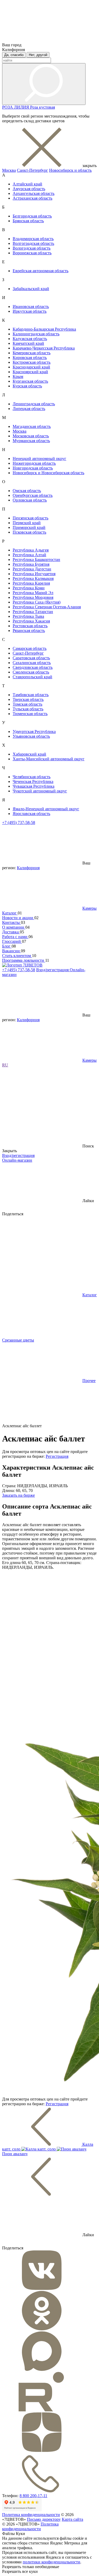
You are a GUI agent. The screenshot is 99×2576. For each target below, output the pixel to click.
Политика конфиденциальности (31, 2515)
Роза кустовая (43, 107)
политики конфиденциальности (51, 2562)
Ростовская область (30, 626)
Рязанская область (29, 631)
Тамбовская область (31, 695)
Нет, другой (38, 55)
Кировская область (30, 358)
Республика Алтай (29, 555)
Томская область (27, 704)
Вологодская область (32, 248)
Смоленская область (31, 672)
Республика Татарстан (33, 612)
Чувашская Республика (34, 786)
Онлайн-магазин (17, 1160)
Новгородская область (33, 468)
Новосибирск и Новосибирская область (48, 473)
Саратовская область (31, 658)
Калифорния (28, 868)
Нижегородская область (34, 463)
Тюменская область (30, 714)
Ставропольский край (32, 677)
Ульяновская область (31, 736)
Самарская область (30, 648)
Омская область (27, 491)
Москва (9, 170)
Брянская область (28, 221)
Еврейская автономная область (41, 271)
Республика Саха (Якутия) (37, 602)
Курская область (27, 386)
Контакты (11, 922)
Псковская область (29, 532)
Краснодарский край (31, 367)
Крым (18, 376)
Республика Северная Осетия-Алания (47, 607)
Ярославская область (31, 814)
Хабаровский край (29, 754)
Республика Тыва (28, 616)
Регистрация (57, 1456)
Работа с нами (15, 937)
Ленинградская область (34, 404)
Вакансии (11, 951)
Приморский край (29, 527)
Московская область (31, 436)
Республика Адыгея (31, 550)
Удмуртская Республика (34, 732)
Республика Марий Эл (33, 593)
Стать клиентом (17, 956)
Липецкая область (29, 409)
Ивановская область (31, 307)
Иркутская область (30, 311)
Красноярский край (30, 372)
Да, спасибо (14, 55)
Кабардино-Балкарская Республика (44, 329)
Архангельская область (34, 193)
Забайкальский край (31, 289)
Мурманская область (31, 441)
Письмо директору (44, 2519)
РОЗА (8, 107)
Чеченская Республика (33, 781)
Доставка (11, 932)
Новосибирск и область (70, 170)
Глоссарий (12, 941)
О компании (14, 927)
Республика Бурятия (31, 564)
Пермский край (27, 523)
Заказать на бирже (18, 1495)
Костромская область (32, 362)
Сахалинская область (32, 663)
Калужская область (30, 339)
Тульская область (28, 709)
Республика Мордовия (33, 597)
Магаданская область (32, 426)
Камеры (89, 908)
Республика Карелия (31, 583)
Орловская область (30, 500)
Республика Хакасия (31, 621)
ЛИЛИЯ (22, 107)
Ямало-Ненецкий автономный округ (46, 809)
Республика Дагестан (32, 569)
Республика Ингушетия (34, 574)
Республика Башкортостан (36, 560)
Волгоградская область (33, 243)
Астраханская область (32, 198)
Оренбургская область (33, 495)
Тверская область (28, 699)
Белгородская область (32, 216)
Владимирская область (33, 239)
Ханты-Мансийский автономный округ (49, 759)
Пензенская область (30, 518)
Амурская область (29, 189)
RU (5, 1065)
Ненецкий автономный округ (39, 459)
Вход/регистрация (53, 970)
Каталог (10, 913)
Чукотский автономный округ (40, 791)
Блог (7, 946)
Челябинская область (32, 777)
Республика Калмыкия (33, 578)
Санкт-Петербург (32, 170)
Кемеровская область (32, 353)
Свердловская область (33, 667)
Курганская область (30, 381)
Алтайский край (27, 184)
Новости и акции (18, 918)
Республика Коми (29, 588)
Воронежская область (32, 253)
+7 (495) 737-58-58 (19, 823)
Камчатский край (28, 343)
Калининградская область (36, 334)
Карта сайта (72, 2519)
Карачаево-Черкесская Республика (44, 348)
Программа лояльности (24, 960)
